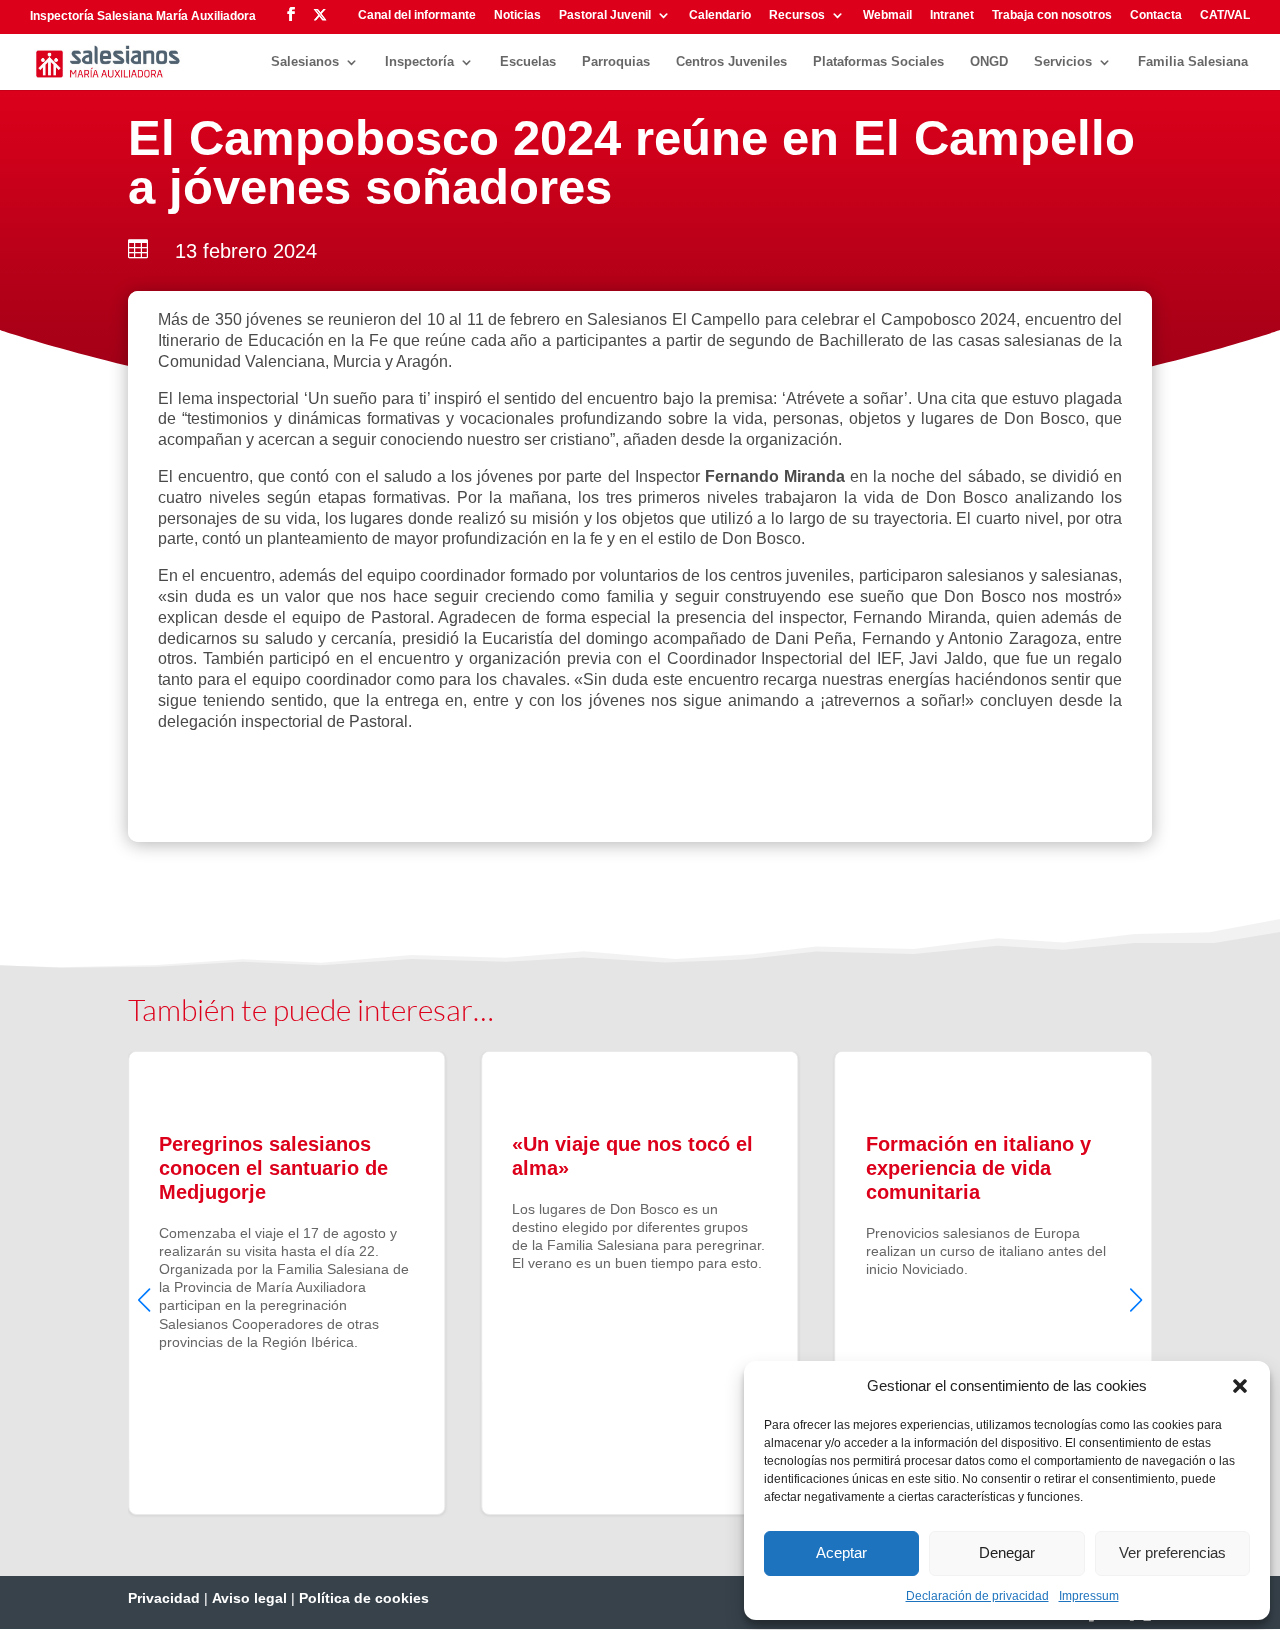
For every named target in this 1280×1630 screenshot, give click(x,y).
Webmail (887, 15)
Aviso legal (249, 1598)
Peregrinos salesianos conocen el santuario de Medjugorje (286, 1283)
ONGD (989, 62)
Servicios (1063, 62)
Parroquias (616, 62)
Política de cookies (364, 1598)
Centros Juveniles (731, 62)
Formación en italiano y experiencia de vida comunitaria (993, 1283)
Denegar (1007, 1552)
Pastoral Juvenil (605, 15)
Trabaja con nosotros (1052, 15)
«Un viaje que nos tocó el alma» (639, 1283)
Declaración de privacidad (977, 1596)
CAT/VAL (1225, 15)
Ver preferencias (1172, 1552)
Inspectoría (419, 62)
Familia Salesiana (1193, 62)
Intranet (952, 15)
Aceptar (841, 1552)
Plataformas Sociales (878, 62)
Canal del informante (417, 15)
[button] (1240, 1386)
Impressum (1089, 1596)
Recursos (797, 15)
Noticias (517, 15)
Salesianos (305, 62)
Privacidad (164, 1598)
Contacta (1156, 15)
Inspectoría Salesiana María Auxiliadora (143, 16)
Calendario (720, 15)
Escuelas (528, 62)
